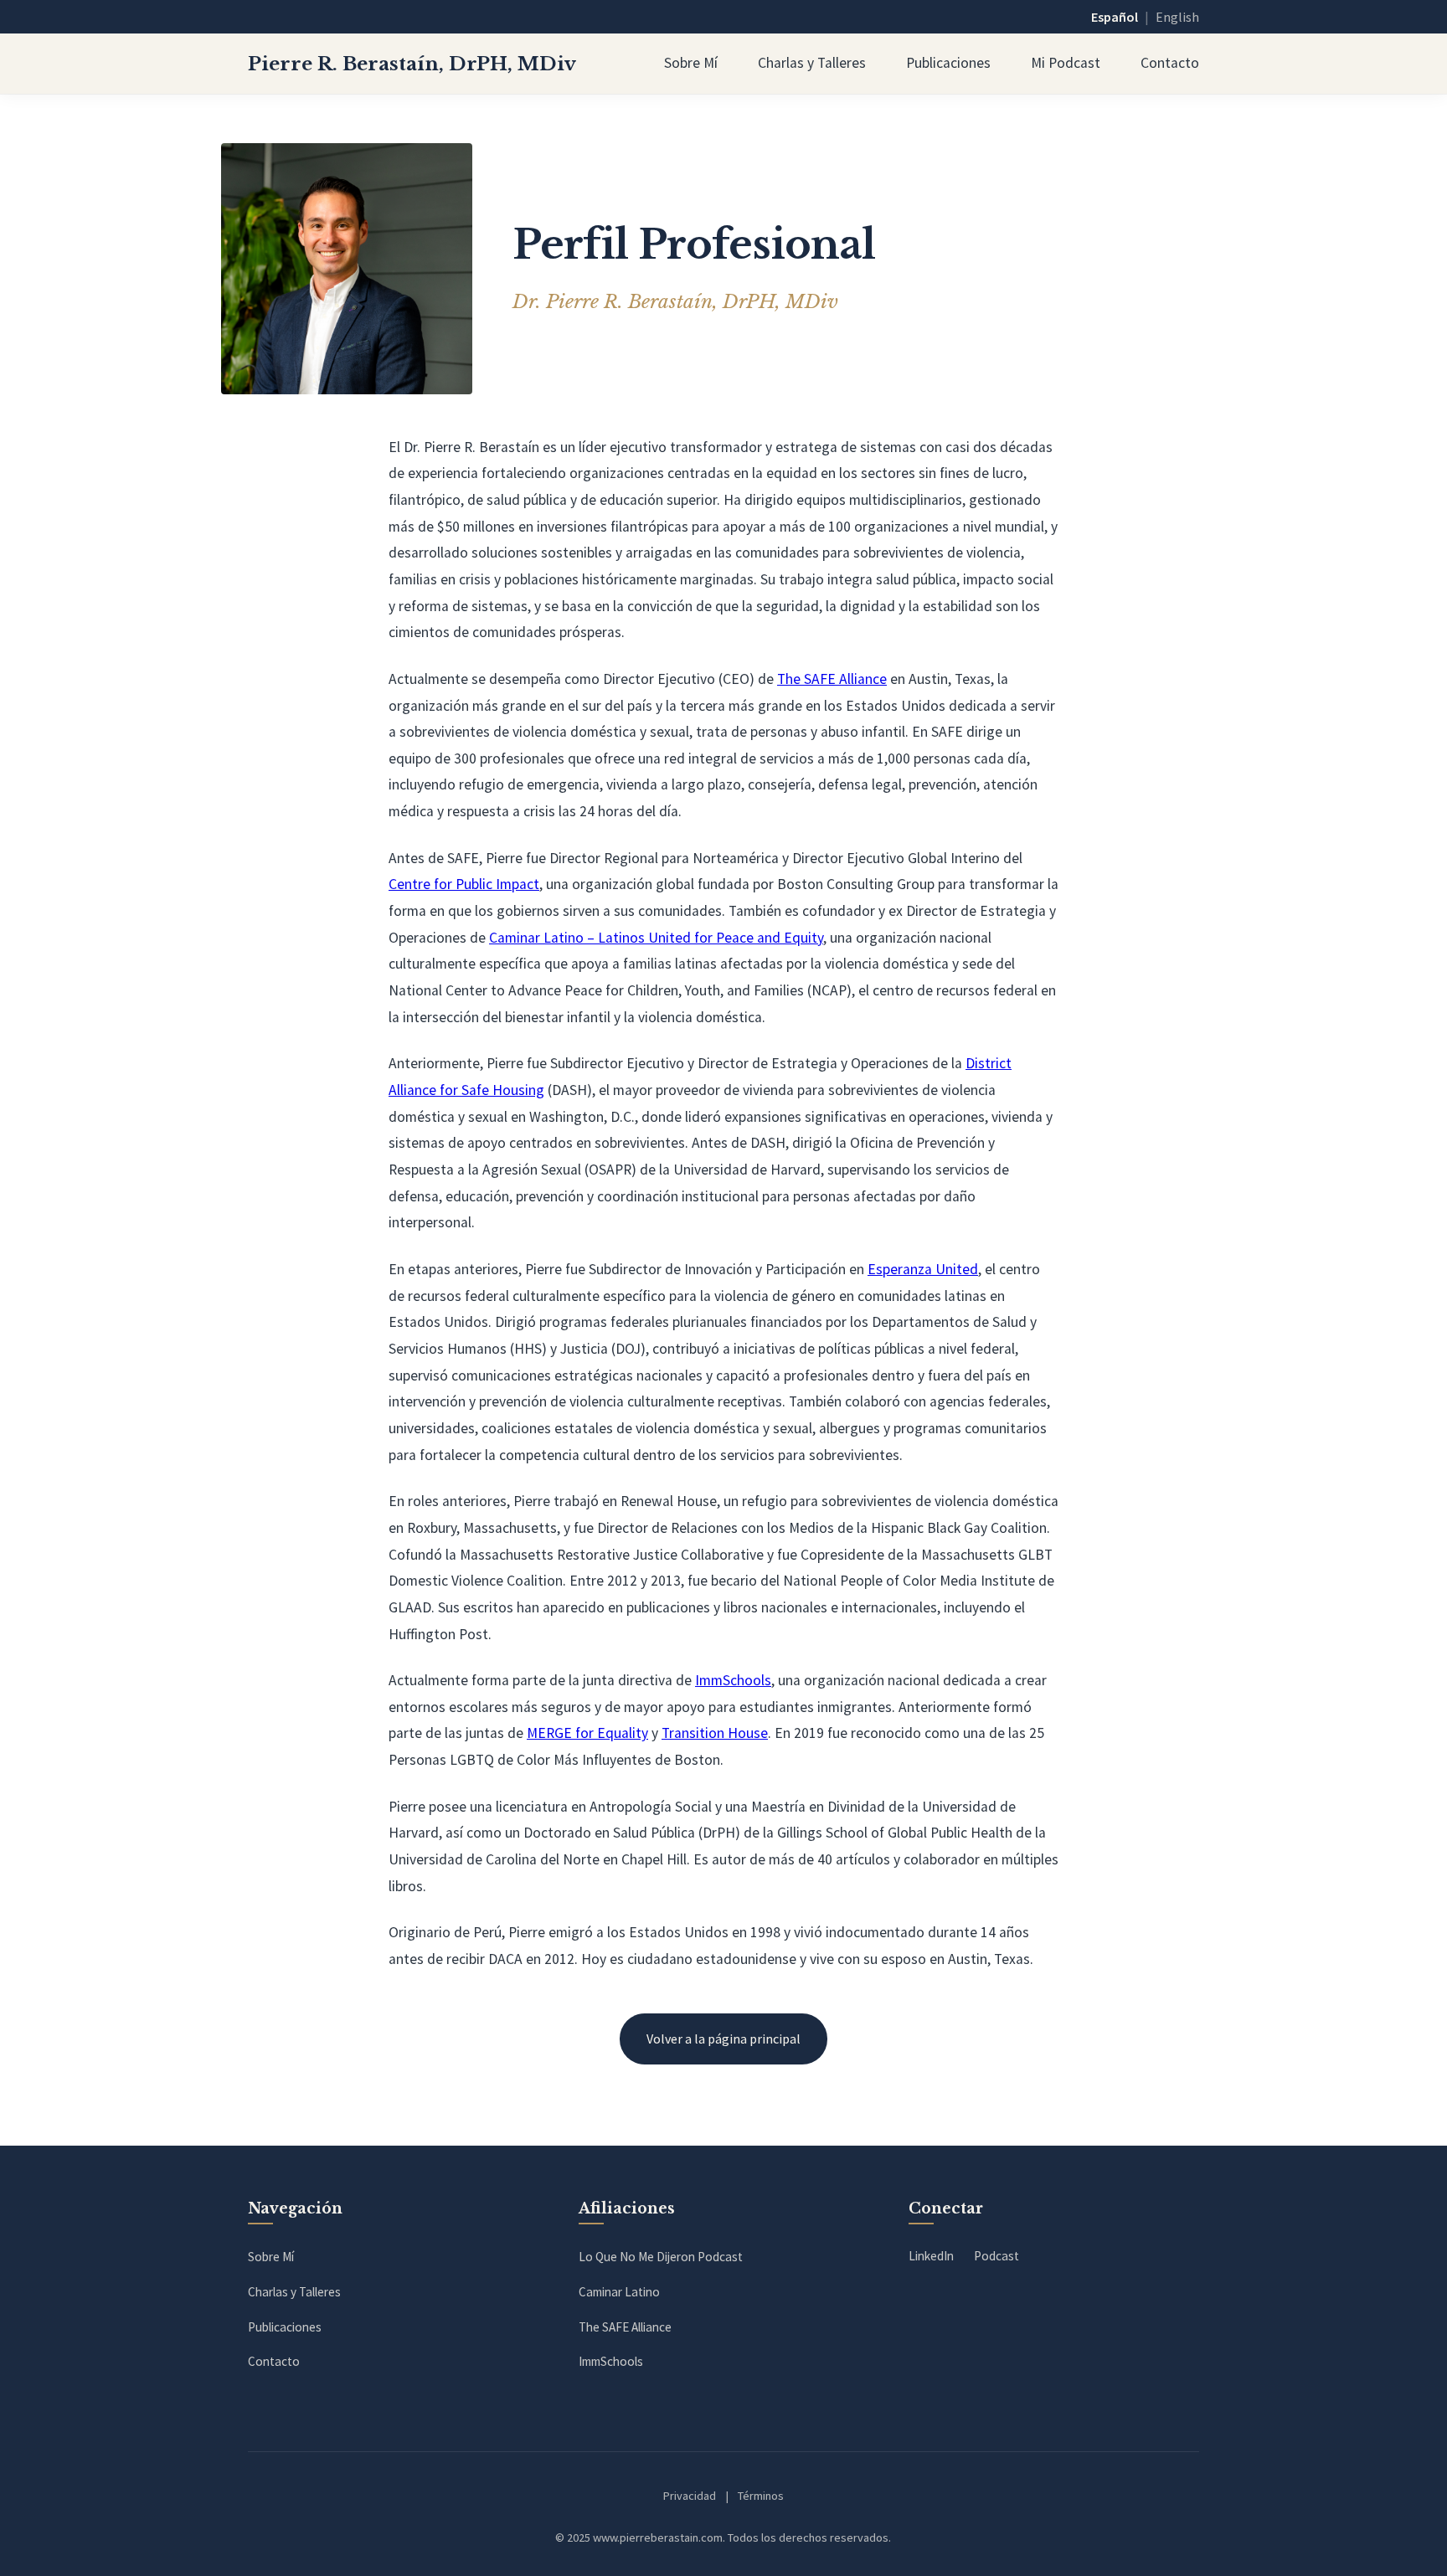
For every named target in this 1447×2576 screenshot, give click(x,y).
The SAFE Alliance (832, 679)
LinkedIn (931, 2256)
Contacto (1170, 63)
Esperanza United (923, 1269)
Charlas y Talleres (812, 63)
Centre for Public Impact (464, 884)
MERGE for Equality (587, 1733)
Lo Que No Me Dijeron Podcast (661, 2257)
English (1177, 17)
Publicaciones (948, 63)
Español (1115, 17)
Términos (761, 2496)
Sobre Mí (691, 63)
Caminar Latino (619, 2292)
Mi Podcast (1066, 63)
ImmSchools (733, 1680)
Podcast (996, 2256)
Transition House (715, 1733)
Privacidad (690, 2496)
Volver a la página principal (723, 2039)
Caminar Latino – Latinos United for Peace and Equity (656, 938)
